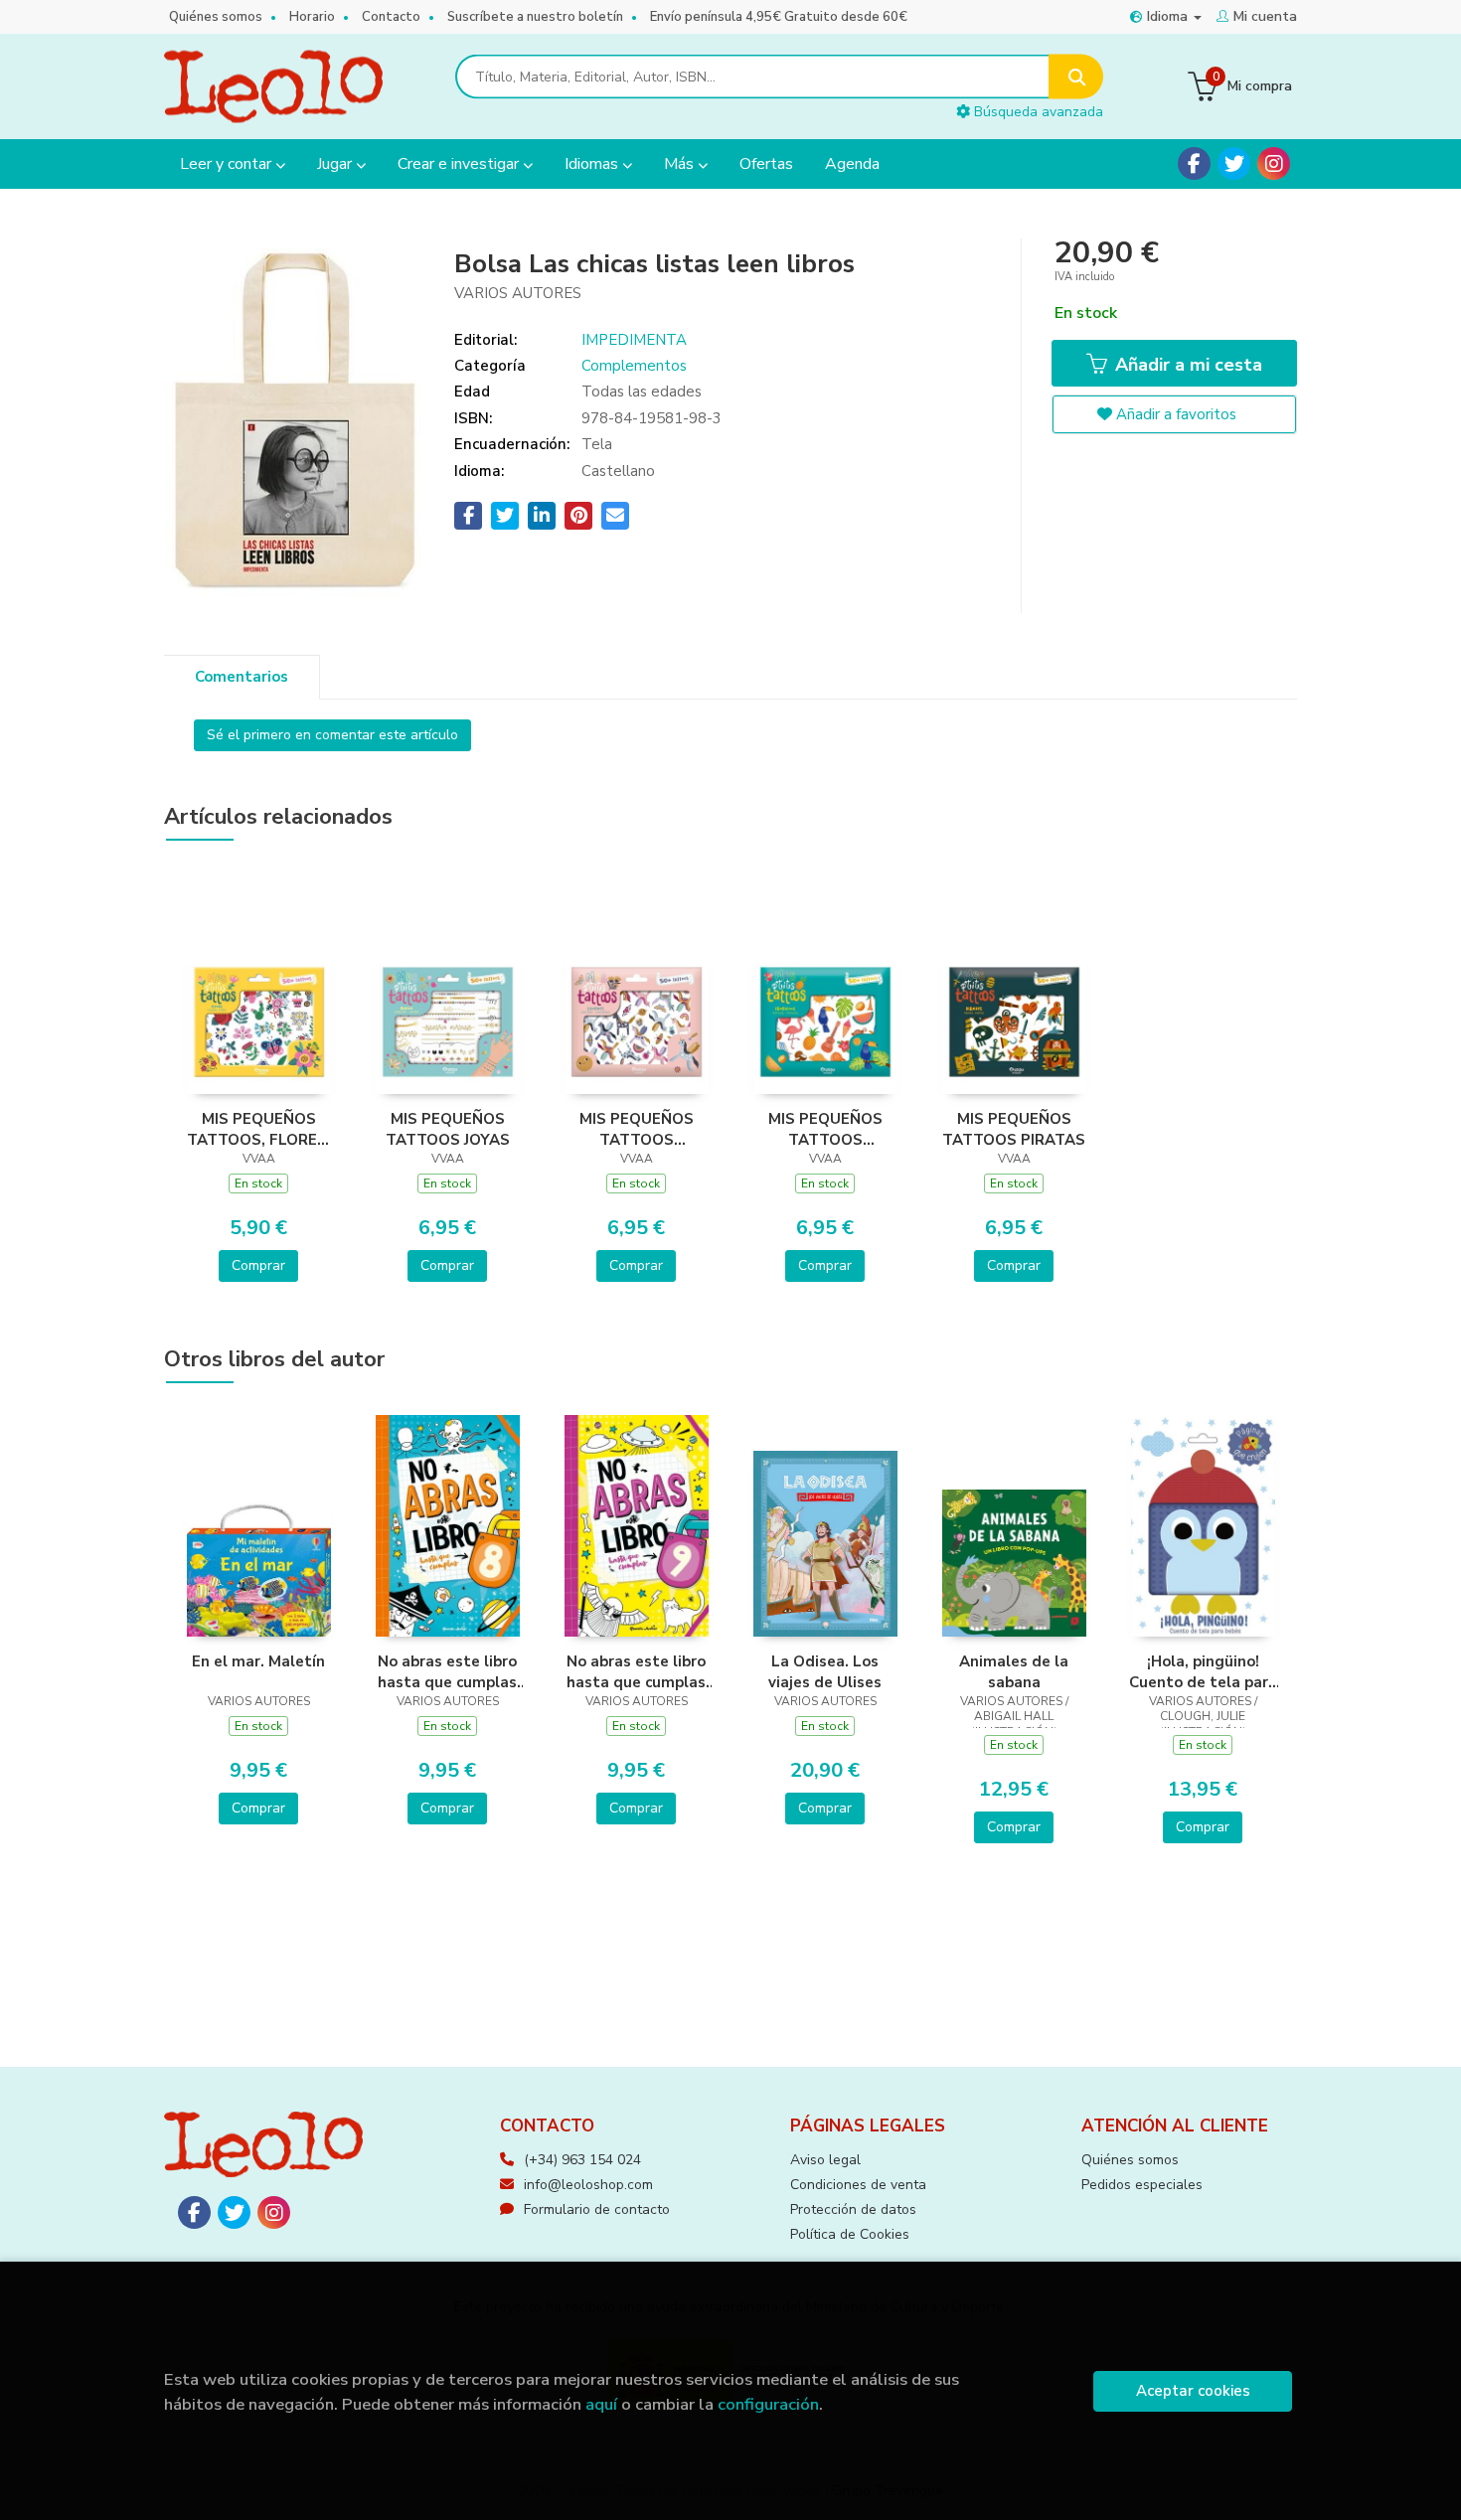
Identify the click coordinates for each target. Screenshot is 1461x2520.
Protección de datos (853, 2209)
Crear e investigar (460, 164)
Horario (312, 17)
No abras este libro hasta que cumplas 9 (636, 1671)
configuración (768, 2404)
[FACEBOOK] (1194, 163)
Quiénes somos (216, 17)
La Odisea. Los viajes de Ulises (825, 1671)
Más (681, 164)
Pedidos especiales (1142, 2185)
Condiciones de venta (858, 2185)
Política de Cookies (850, 2234)
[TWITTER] (1234, 163)
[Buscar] (1076, 77)
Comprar (258, 1265)
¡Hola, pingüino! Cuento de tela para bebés (1203, 1671)
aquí (601, 2404)
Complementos (634, 366)
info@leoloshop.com (588, 2185)
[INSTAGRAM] (1274, 163)
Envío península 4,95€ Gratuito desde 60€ (779, 17)
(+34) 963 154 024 (582, 2160)
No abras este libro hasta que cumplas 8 (447, 1671)
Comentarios (242, 677)
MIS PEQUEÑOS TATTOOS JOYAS (448, 1129)
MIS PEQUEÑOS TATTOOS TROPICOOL (825, 1129)
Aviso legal (825, 2160)
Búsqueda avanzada (1037, 112)
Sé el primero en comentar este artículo (332, 735)
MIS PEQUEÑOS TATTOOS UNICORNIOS (637, 1129)
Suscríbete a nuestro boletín (535, 17)
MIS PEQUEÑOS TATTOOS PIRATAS (1014, 1129)
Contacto (391, 17)
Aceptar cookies (1193, 2391)
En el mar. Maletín (258, 1661)
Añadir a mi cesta (1186, 365)
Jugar (336, 164)
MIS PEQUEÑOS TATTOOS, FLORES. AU (259, 1129)
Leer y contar (228, 164)
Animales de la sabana (1014, 1671)
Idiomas (593, 164)
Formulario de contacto (597, 2209)
